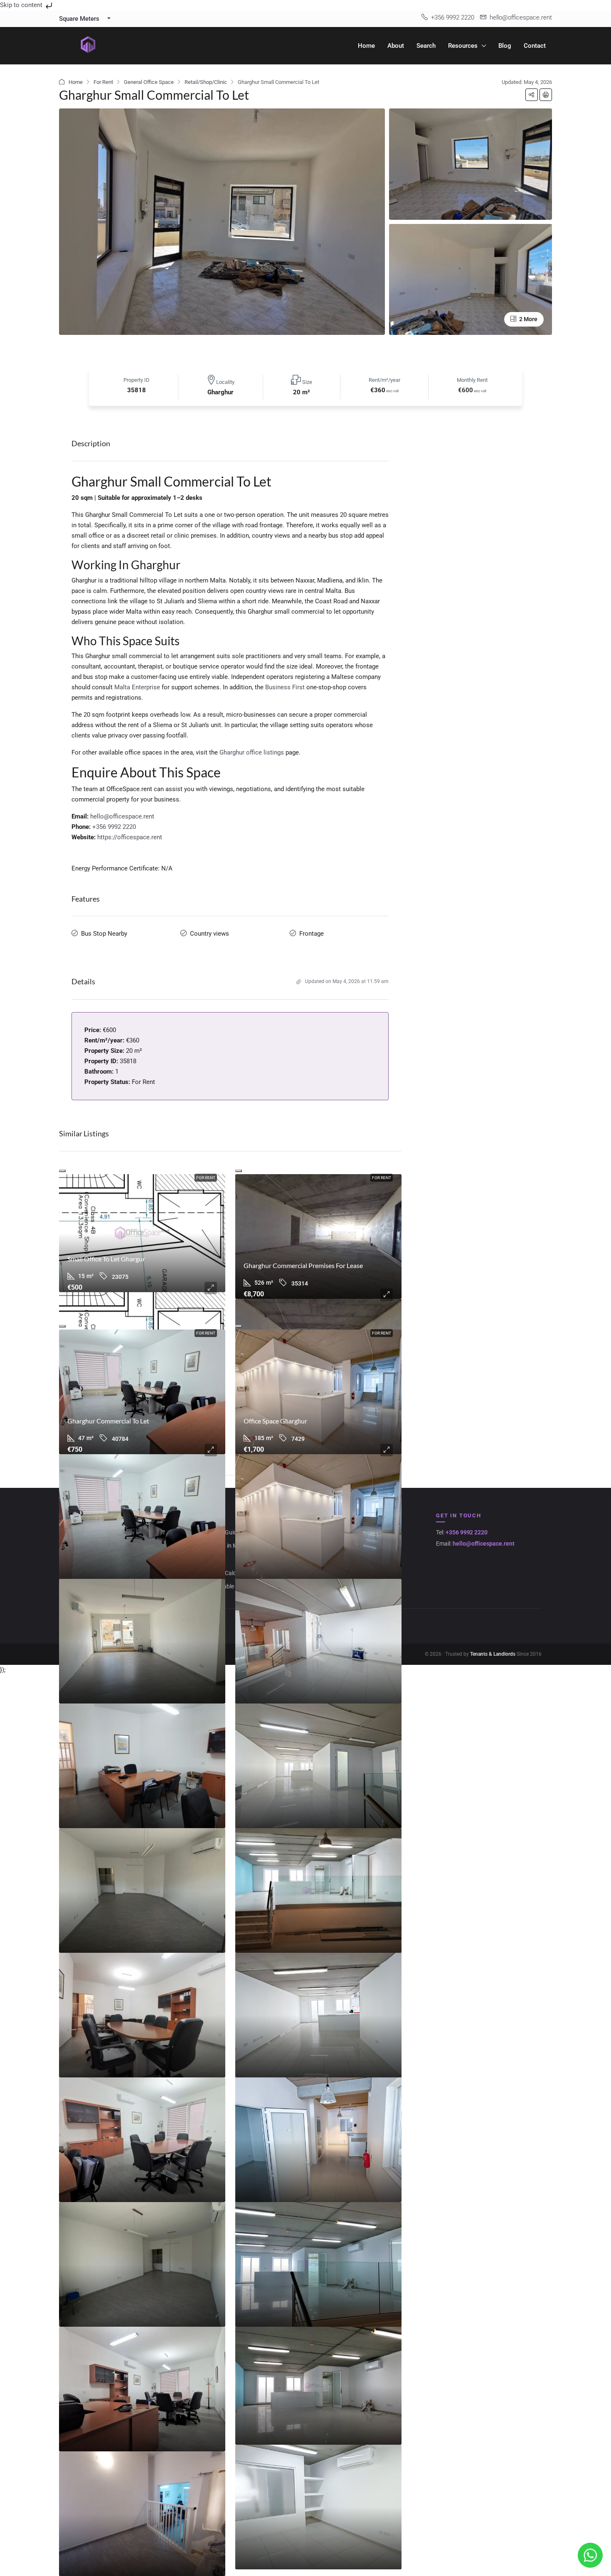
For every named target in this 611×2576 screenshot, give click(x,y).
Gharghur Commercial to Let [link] (108, 1421)
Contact (535, 46)
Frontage (312, 934)
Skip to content (22, 5)
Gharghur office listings (252, 752)
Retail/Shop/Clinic (206, 82)
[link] (142, 1233)
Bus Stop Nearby (104, 934)
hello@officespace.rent (122, 816)
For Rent (103, 82)
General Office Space (149, 82)
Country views (209, 934)
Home (366, 46)
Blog (505, 46)
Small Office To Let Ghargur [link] (106, 1259)
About (396, 46)
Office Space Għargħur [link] (275, 1421)
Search (426, 46)
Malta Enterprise (137, 687)
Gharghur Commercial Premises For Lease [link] (303, 1265)
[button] (532, 95)
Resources (463, 46)
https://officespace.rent (130, 837)
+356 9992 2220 (114, 827)
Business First (285, 687)
